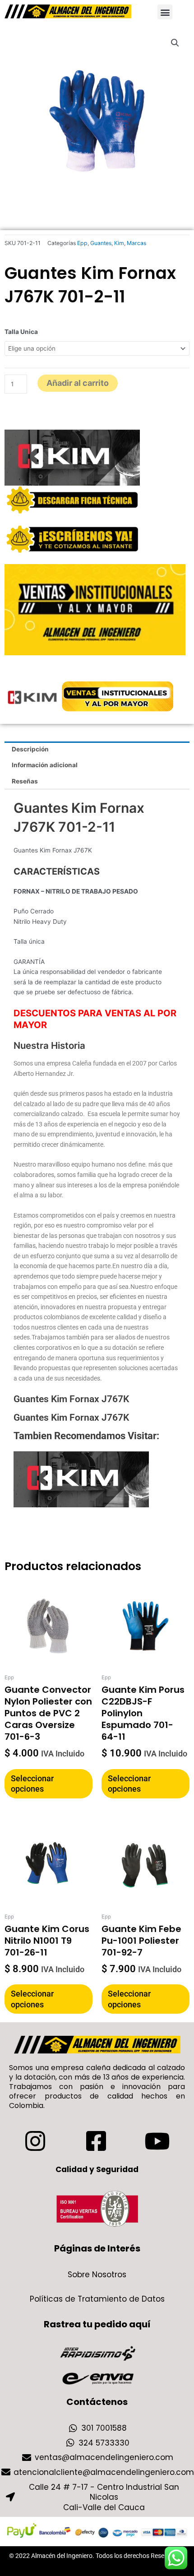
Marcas (136, 243)
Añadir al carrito (78, 383)
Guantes (101, 243)
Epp (82, 243)
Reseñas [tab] (25, 781)
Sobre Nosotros (97, 2275)
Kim (119, 243)
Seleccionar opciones (32, 1784)
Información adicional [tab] (45, 765)
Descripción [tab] (30, 749)
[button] (165, 12)
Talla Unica (21, 332)
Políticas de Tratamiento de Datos (97, 2299)
